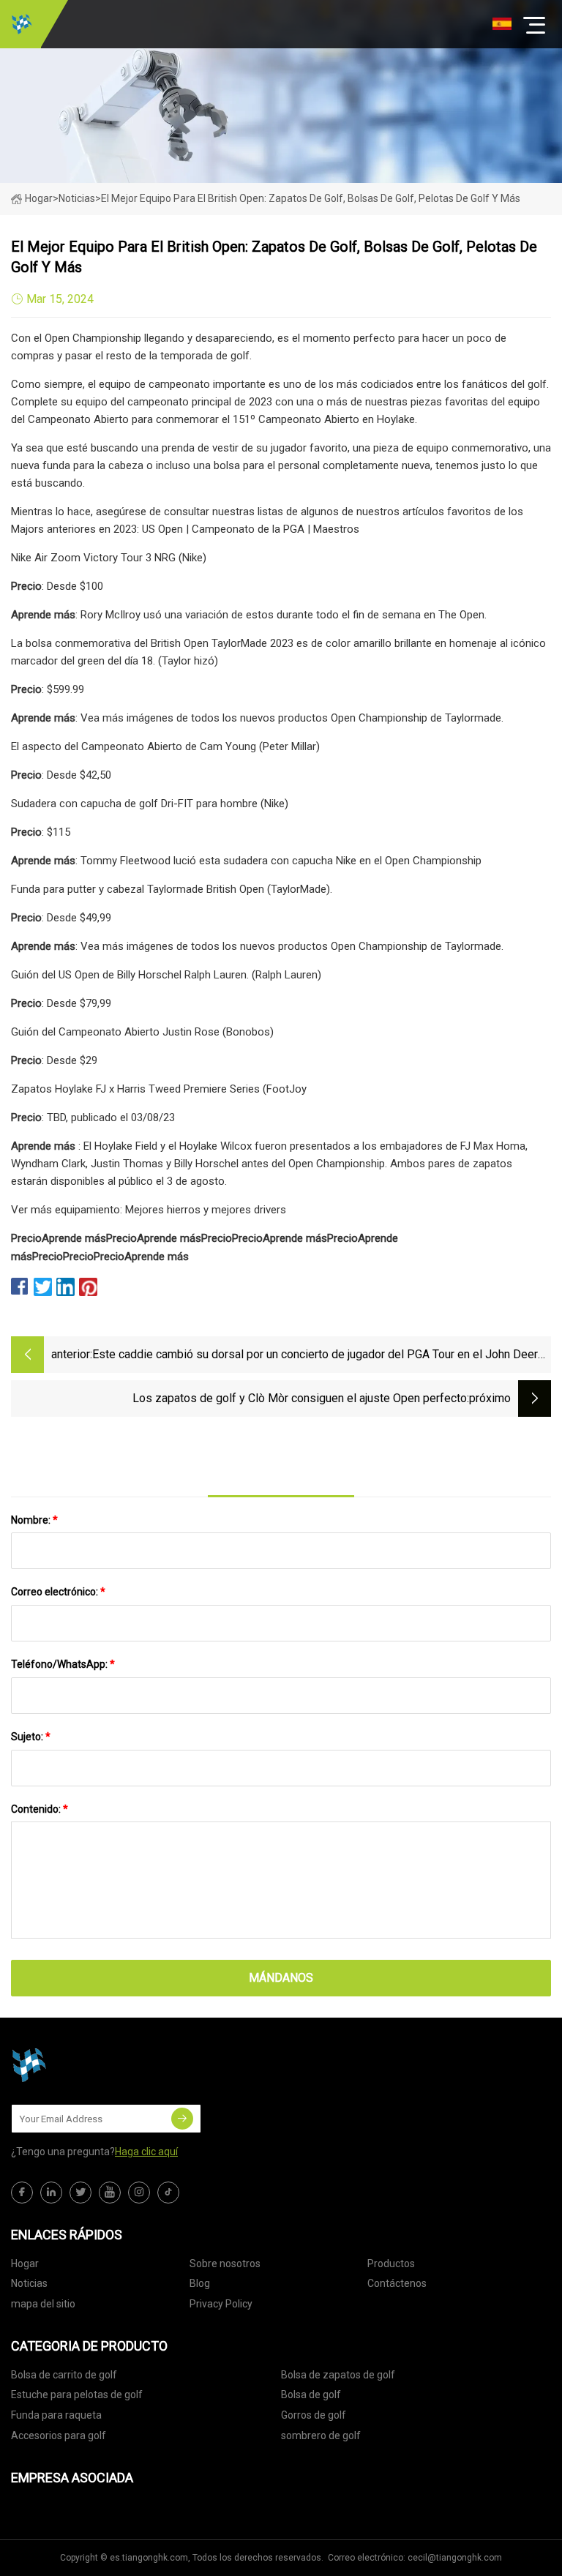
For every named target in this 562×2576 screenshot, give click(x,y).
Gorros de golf (314, 2415)
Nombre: (34, 1520)
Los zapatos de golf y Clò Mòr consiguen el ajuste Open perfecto (300, 1398)
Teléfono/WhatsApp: (63, 1664)
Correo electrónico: (58, 1592)
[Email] (182, 2119)
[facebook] (22, 2193)
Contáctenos (397, 2283)
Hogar (39, 198)
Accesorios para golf (59, 2435)
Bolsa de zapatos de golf (338, 2375)
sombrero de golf (321, 2435)
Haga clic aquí (146, 2152)
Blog (200, 2283)
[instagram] (139, 2193)
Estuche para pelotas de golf (77, 2395)
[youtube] (110, 2193)
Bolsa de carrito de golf (64, 2375)
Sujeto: (31, 1737)
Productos (391, 2264)
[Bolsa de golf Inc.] (22, 24)
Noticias (29, 2283)
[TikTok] (168, 2193)
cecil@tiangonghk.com (455, 2558)
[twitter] (80, 2193)
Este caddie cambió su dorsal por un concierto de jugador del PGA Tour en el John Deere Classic (318, 1356)
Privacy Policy (221, 2304)
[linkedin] (51, 2193)
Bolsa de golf (311, 2395)
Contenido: (40, 1809)
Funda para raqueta (56, 2415)
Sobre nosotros (225, 2264)
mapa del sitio (43, 2304)
